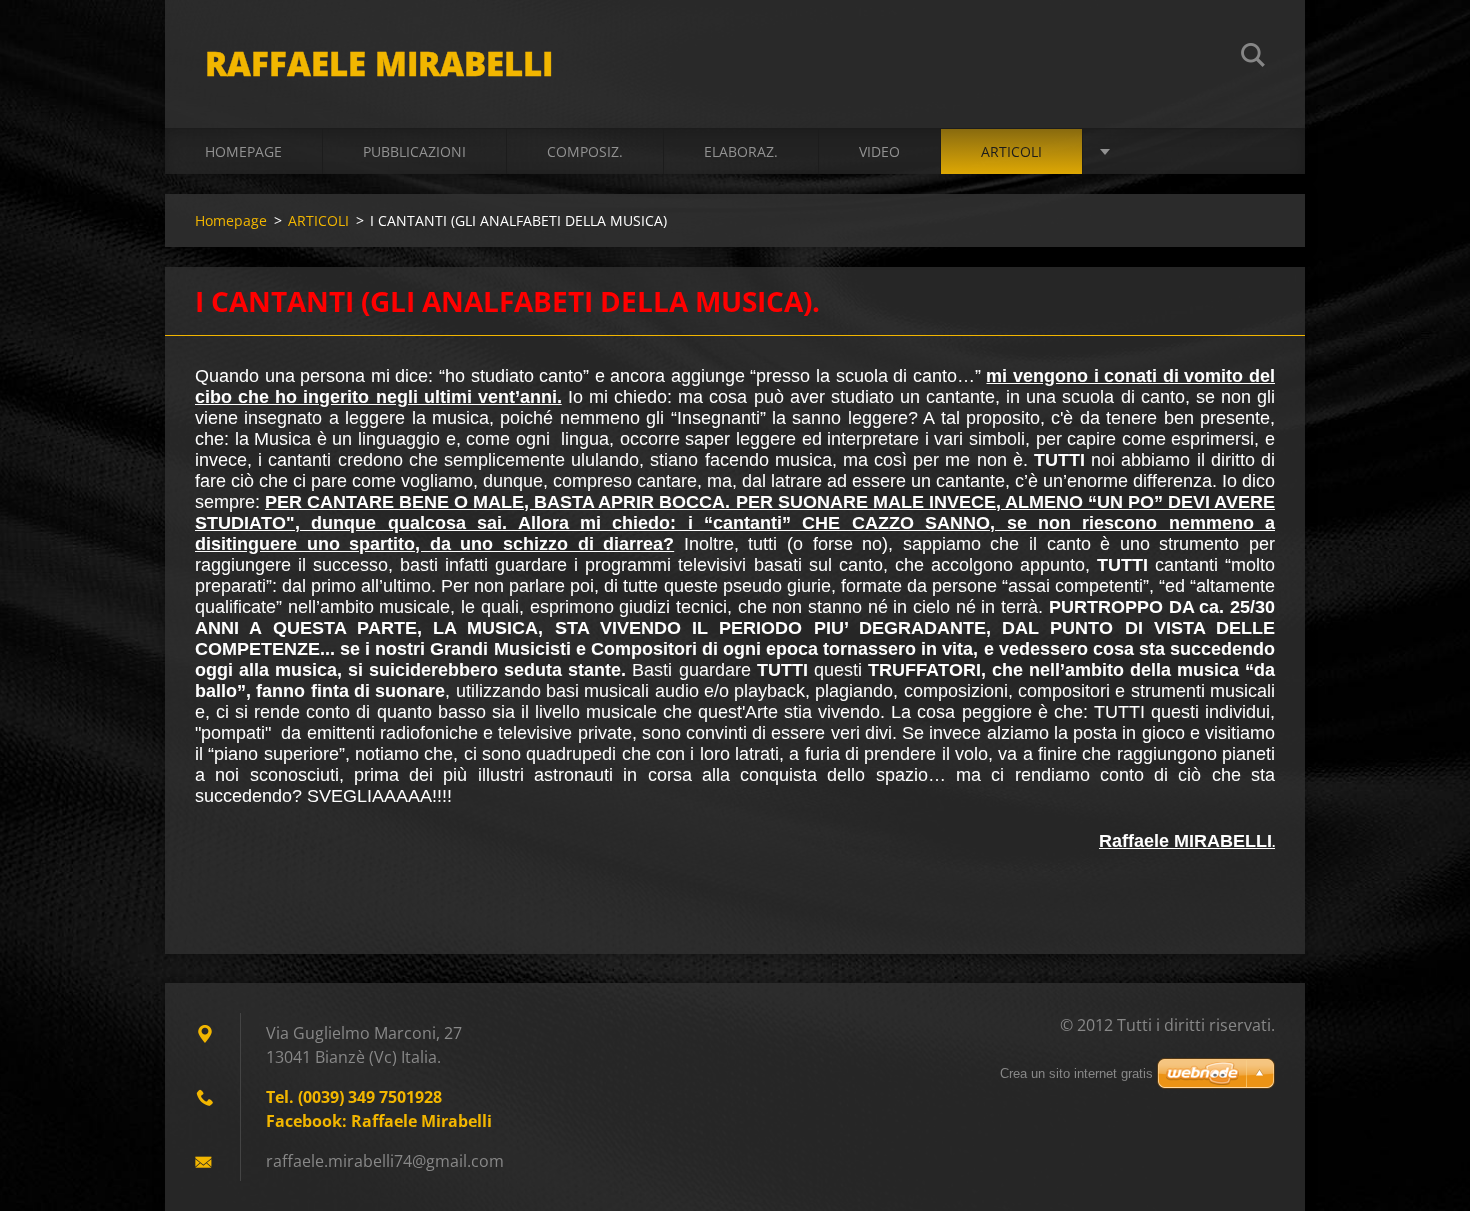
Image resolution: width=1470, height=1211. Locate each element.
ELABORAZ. (741, 151)
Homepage (243, 151)
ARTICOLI (1011, 151)
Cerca (1253, 58)
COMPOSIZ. (585, 151)
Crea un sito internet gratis (1076, 1073)
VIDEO (879, 151)
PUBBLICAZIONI (414, 151)
